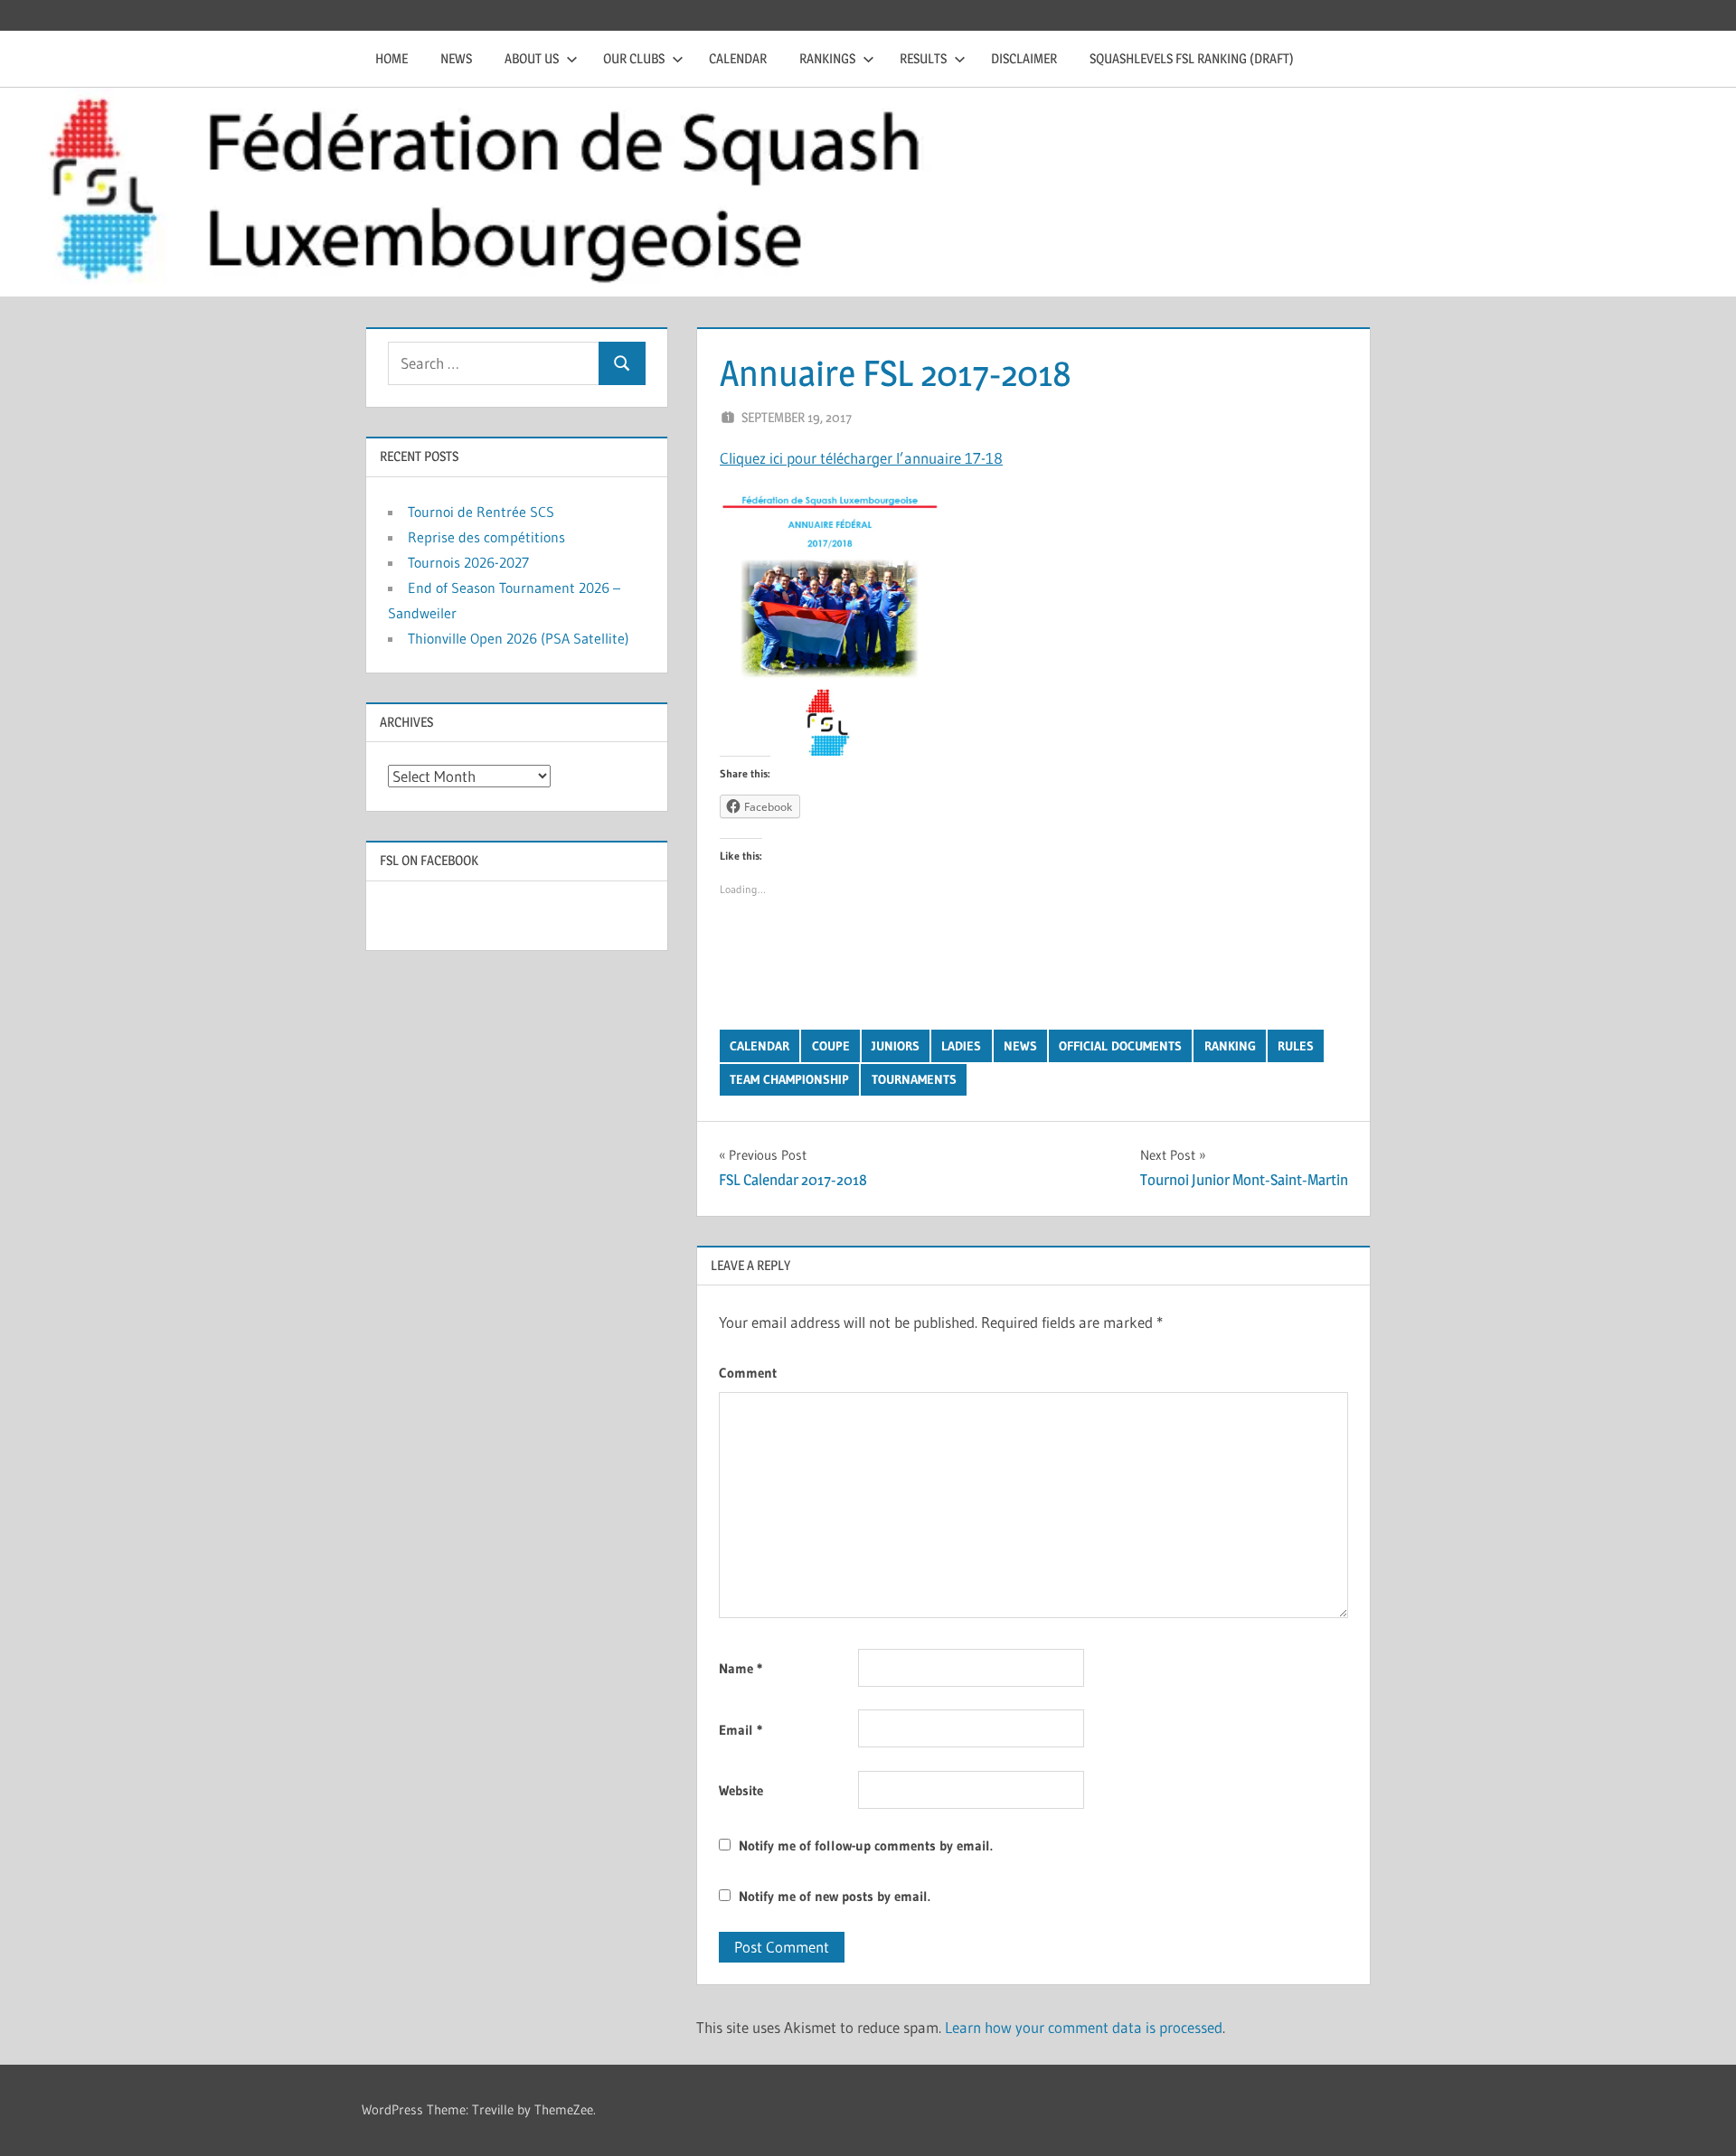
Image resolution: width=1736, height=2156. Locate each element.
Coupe (831, 1046)
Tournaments (914, 1079)
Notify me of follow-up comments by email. (866, 1845)
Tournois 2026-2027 (468, 562)
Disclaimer (1024, 58)
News (456, 58)
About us (532, 58)
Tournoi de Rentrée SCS (481, 512)
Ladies (961, 1046)
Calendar (738, 58)
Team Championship (789, 1079)
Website (741, 1790)
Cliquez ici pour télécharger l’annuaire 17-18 (861, 458)
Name (741, 1668)
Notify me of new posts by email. (835, 1896)
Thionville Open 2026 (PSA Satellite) (519, 638)
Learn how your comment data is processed (1084, 2027)
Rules (1296, 1046)
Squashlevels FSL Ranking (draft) (1192, 58)
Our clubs (634, 58)
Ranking (1230, 1046)
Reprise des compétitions (486, 537)
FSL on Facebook (429, 860)
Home (392, 58)
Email (741, 1730)
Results (923, 58)
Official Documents (1120, 1046)
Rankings (827, 58)
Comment (748, 1373)
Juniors (896, 1046)
